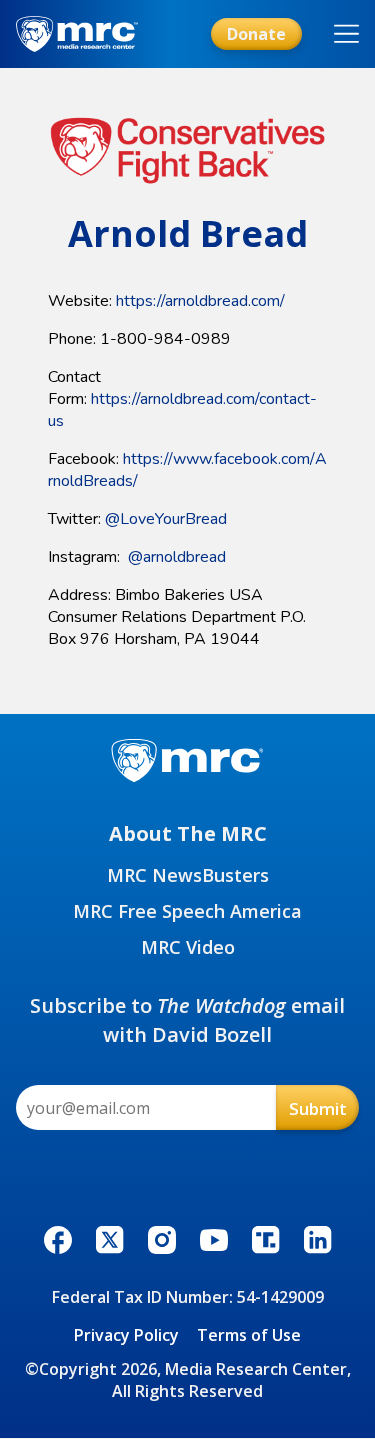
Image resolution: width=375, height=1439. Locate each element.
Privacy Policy (126, 1335)
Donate (256, 34)
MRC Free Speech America (187, 911)
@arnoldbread (177, 557)
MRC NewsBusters (188, 875)
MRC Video (188, 947)
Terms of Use (249, 1335)
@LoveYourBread (166, 519)
